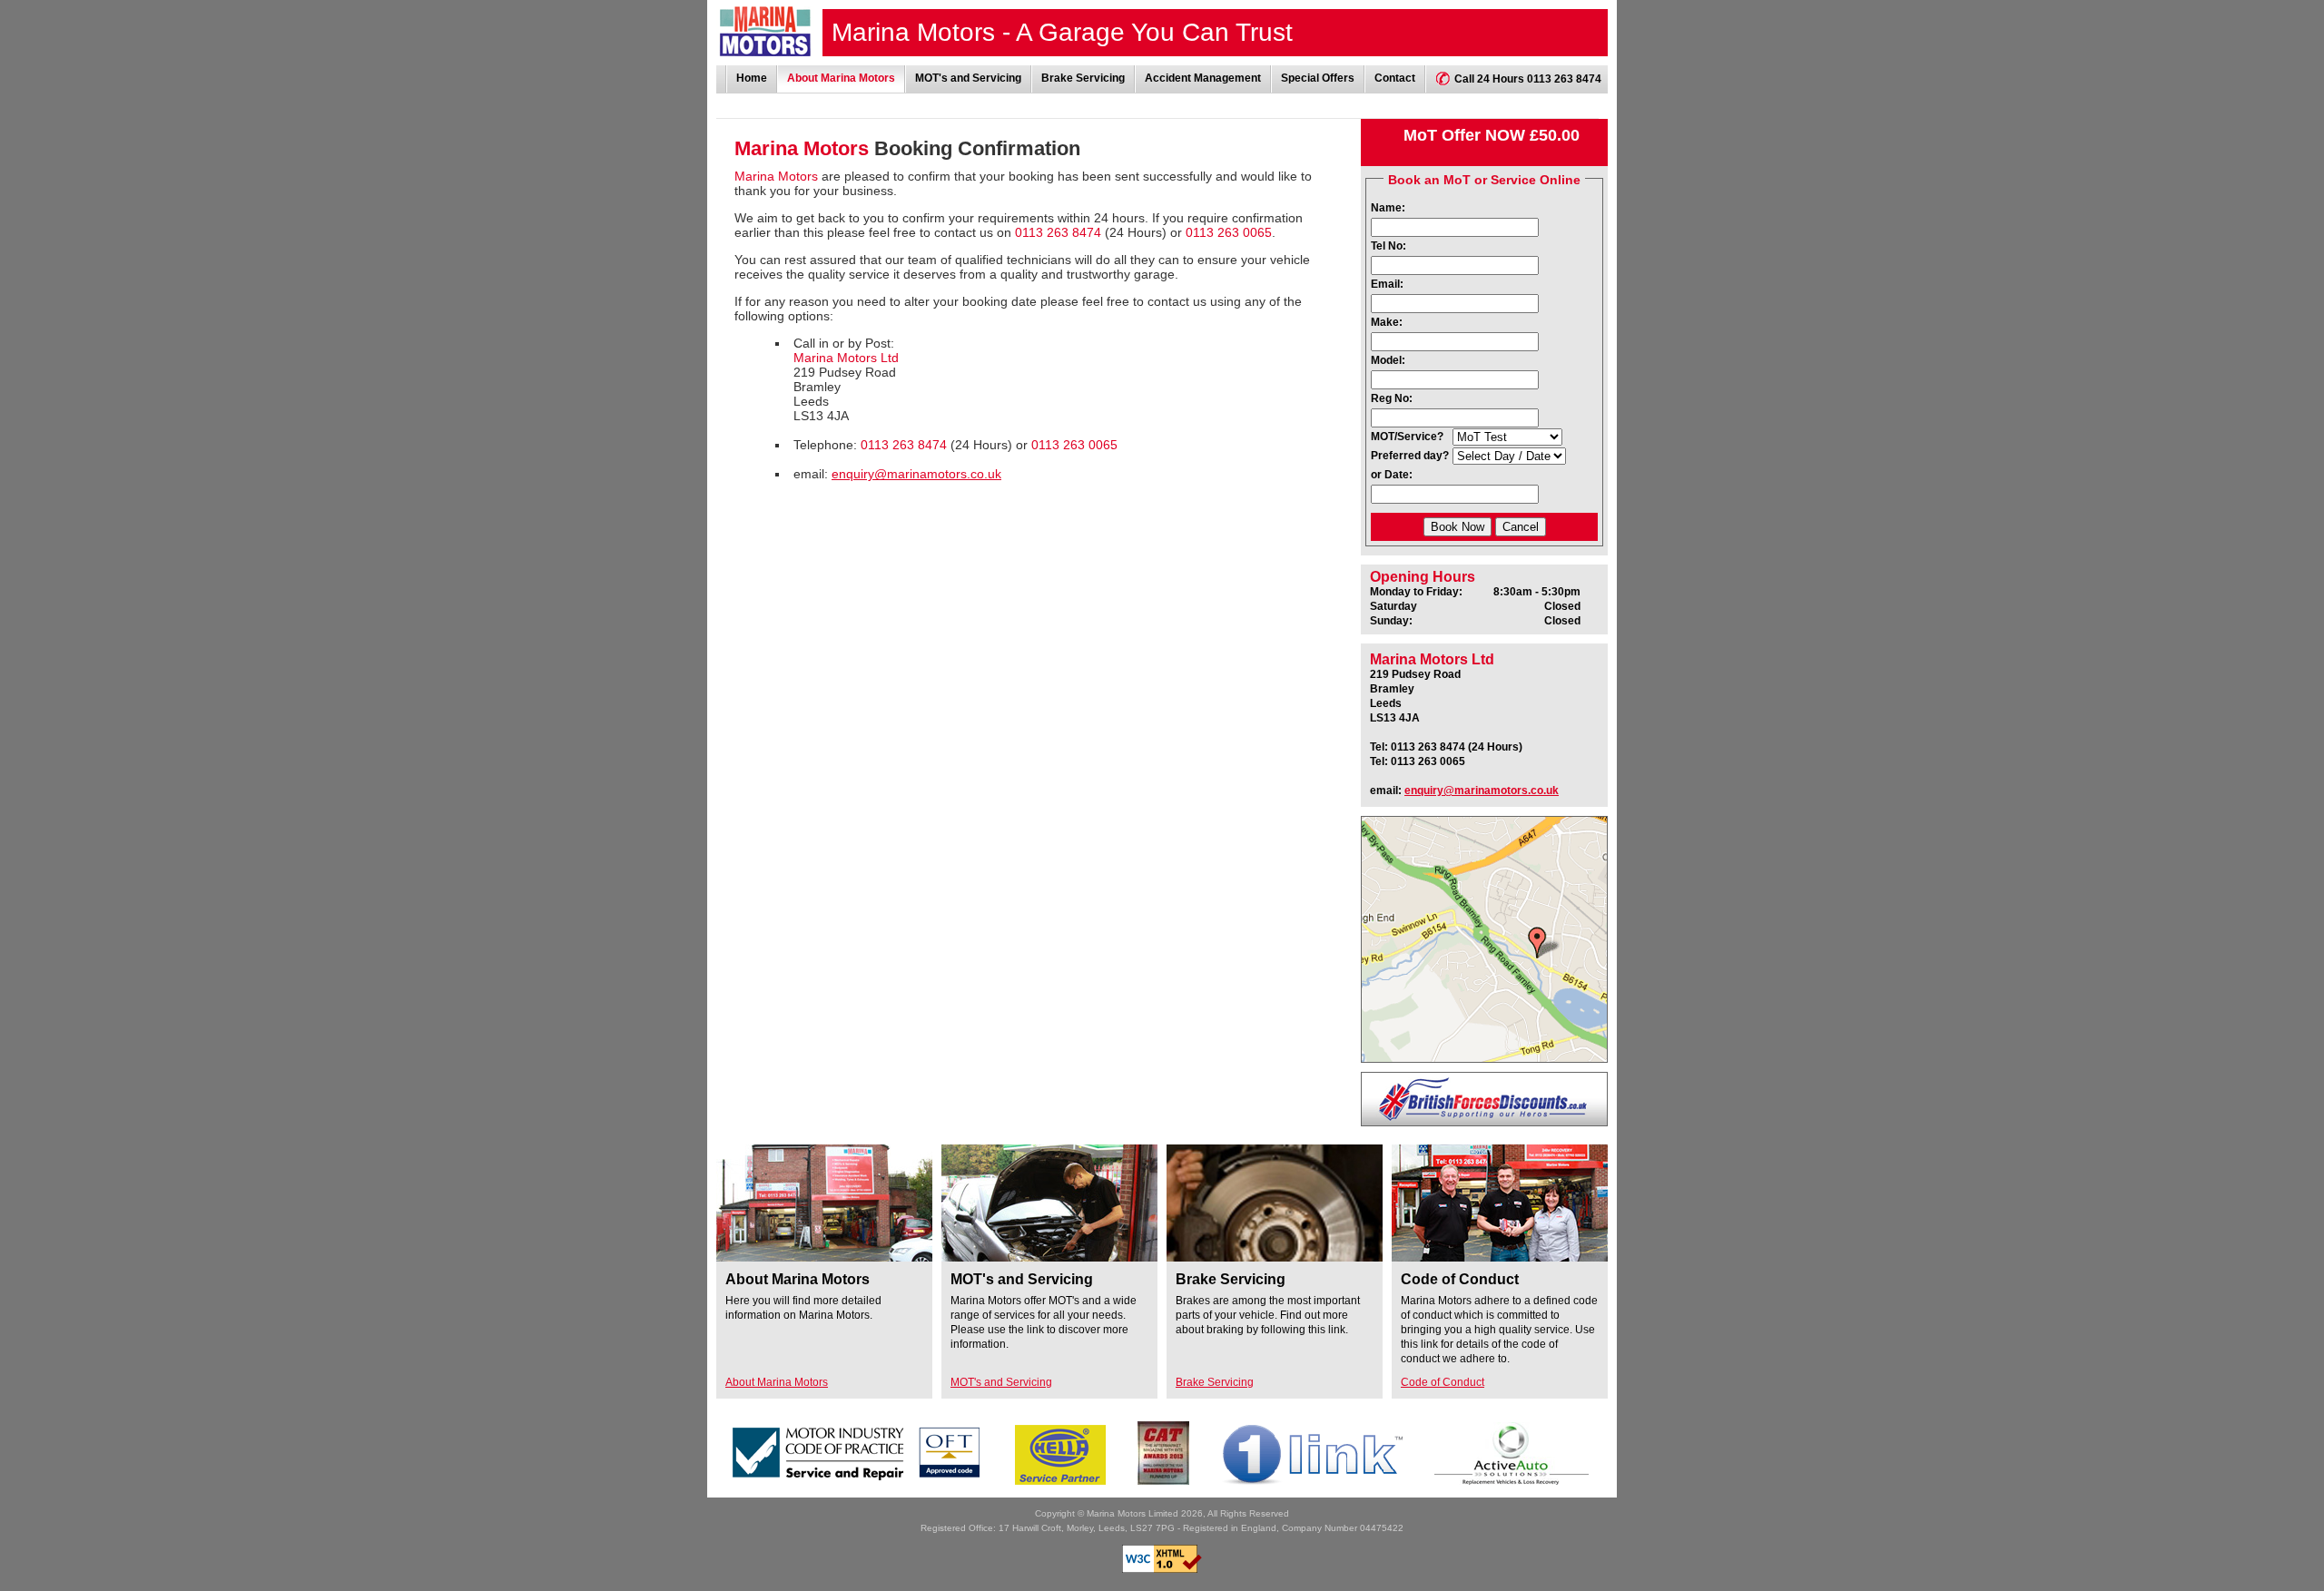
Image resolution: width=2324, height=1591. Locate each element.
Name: (1388, 208)
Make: (1387, 322)
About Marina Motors (841, 78)
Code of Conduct (1443, 1382)
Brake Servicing (1083, 78)
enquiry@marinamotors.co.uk (916, 474)
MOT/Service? (1407, 437)
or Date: (1392, 475)
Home (752, 78)
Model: (1388, 360)
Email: (1387, 284)
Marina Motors (765, 31)
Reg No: (1392, 398)
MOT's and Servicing (968, 78)
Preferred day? (1410, 456)
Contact (1395, 78)
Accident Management (1203, 78)
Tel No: (1388, 246)
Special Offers (1318, 78)
